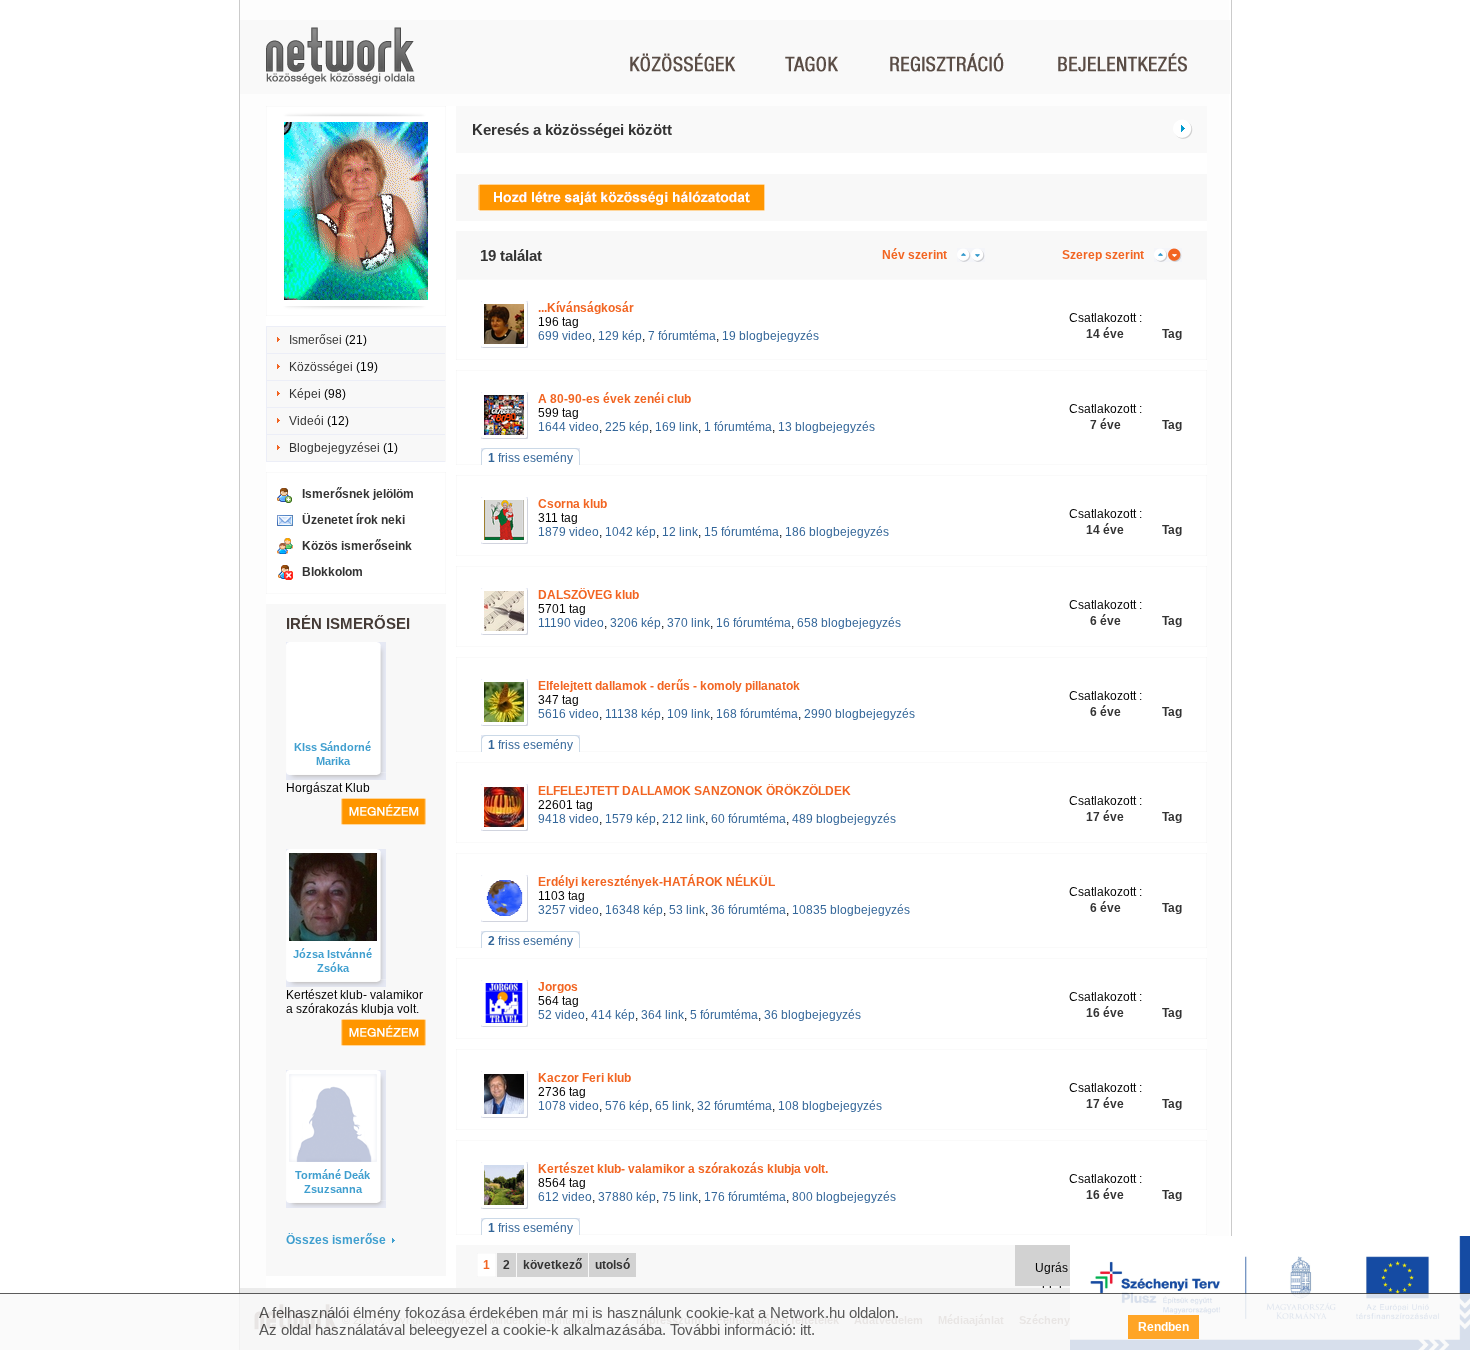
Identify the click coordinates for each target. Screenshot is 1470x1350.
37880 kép (627, 1197)
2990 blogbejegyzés (859, 714)
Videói (306, 421)
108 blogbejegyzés (830, 1106)
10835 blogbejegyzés (851, 910)
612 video (565, 1197)
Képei (305, 394)
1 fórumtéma (738, 427)
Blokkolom (332, 572)
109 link (688, 714)
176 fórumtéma (745, 1197)
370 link (688, 623)
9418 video (568, 819)
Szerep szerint (1103, 255)
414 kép (613, 1015)
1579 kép (630, 819)
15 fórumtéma (741, 532)
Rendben (1163, 1327)
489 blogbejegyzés (844, 819)
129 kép (620, 336)
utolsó (612, 1265)
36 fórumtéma (748, 910)
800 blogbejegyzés (844, 1197)
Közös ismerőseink (357, 546)
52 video (561, 1015)
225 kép (627, 427)
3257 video (568, 910)
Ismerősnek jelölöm (358, 494)
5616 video (568, 714)
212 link (683, 819)
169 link (676, 427)
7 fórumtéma (682, 336)
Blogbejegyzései (334, 448)
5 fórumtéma (724, 1015)
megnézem (383, 811)
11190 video (571, 623)
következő (552, 1265)
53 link (687, 910)
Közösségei (321, 367)
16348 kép (634, 910)
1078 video (568, 1106)
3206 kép (635, 623)
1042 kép (630, 532)
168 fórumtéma (757, 714)
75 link (680, 1197)
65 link (673, 1106)
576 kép (627, 1106)
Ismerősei (315, 340)
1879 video (568, 532)
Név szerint (914, 255)
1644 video (568, 427)
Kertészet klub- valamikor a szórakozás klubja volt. (354, 1002)
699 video (565, 336)
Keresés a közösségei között (572, 129)
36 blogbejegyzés (812, 1015)
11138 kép (633, 714)
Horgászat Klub (328, 788)
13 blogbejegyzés (826, 427)
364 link (662, 1015)
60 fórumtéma (748, 819)
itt (805, 1329)
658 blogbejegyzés (849, 623)
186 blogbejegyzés (837, 532)
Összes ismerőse (336, 1240)
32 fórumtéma (734, 1106)
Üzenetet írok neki (353, 520)
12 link (680, 532)
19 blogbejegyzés (770, 336)
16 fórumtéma (753, 623)
